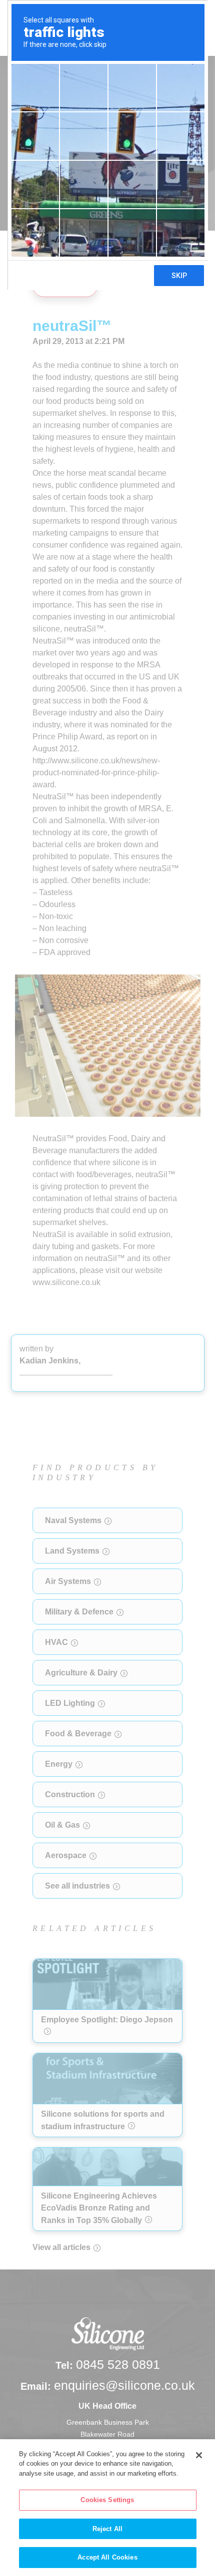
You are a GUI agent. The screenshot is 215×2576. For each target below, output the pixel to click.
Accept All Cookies (107, 2557)
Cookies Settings (107, 2500)
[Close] (199, 2455)
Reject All (107, 2529)
